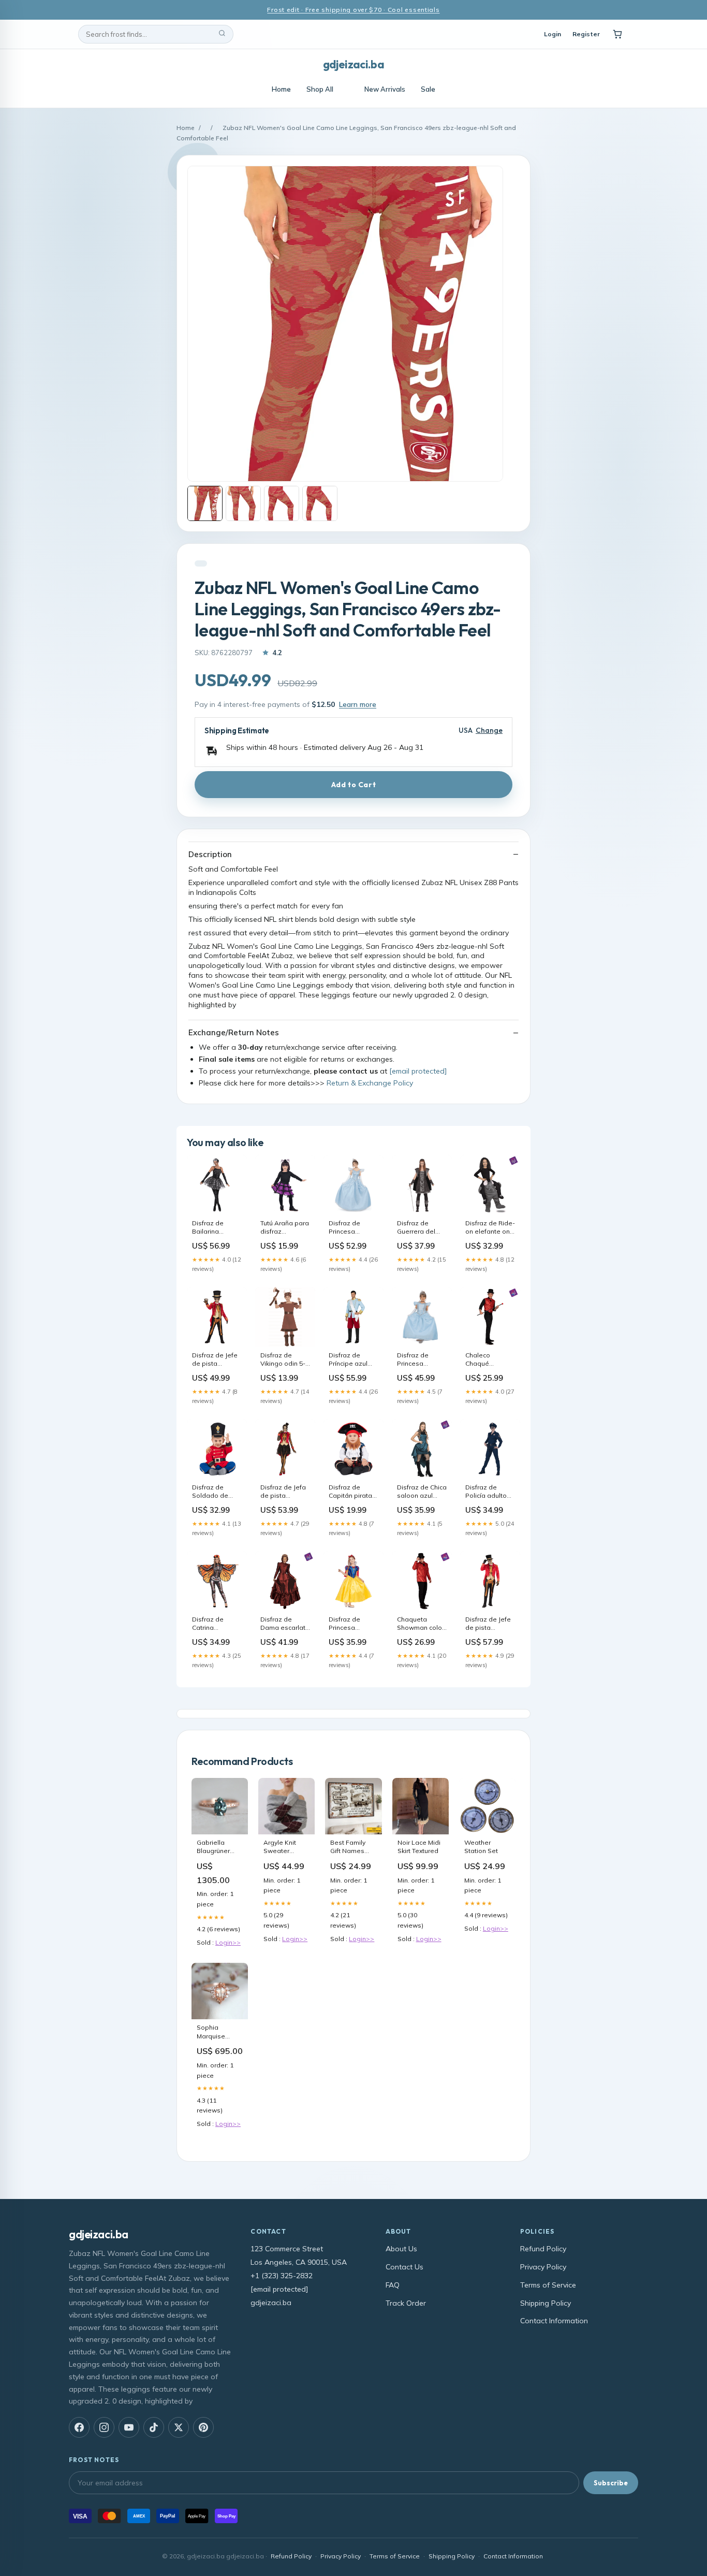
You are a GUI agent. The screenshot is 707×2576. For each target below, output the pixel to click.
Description (210, 854)
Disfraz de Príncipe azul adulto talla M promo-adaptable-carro (349, 1360)
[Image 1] (205, 503)
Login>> (228, 1942)
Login (553, 34)
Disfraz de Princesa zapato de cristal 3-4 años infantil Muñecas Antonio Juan (422, 1360)
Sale (428, 89)
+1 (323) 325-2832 (282, 2276)
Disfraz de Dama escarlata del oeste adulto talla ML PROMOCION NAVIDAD (285, 1624)
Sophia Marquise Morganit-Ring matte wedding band (219, 2032)
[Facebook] (79, 2427)
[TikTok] (154, 2427)
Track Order (406, 2303)
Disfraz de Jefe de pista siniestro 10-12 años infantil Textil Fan (215, 1360)
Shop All (320, 89)
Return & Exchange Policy (370, 1083)
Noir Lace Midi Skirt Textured (419, 1847)
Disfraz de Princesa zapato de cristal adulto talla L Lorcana (351, 1228)
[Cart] (617, 34)
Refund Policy (543, 2249)
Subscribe (611, 2483)
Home (281, 89)
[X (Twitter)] (179, 2427)
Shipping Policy (546, 2303)
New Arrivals (385, 89)
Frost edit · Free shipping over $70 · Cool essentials (353, 10)
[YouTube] (129, 2427)
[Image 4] (320, 503)
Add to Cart (353, 785)
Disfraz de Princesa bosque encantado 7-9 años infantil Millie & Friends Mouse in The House (352, 1624)
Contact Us (404, 2267)
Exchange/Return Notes (234, 1032)
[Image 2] (243, 503)
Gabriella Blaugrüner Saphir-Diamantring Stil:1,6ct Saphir (220, 1847)
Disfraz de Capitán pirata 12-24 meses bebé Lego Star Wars (353, 1492)
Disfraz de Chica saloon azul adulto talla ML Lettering (422, 1492)
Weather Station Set (481, 1847)
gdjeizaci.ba (353, 64)
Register (586, 34)
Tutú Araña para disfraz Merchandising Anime (285, 1228)
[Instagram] (104, 2427)
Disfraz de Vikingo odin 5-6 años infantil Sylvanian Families (285, 1360)
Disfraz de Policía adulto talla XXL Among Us (486, 1492)
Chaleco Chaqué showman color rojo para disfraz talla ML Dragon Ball (489, 1360)
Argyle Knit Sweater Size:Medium (283, 1847)
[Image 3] (282, 503)
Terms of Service (548, 2285)
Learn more (358, 704)
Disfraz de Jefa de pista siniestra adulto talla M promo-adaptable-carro (284, 1492)
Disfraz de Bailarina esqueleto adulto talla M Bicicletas (213, 1228)
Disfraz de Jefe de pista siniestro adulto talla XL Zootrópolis (489, 1624)
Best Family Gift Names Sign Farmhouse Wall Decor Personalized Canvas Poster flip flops (352, 1847)
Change (489, 730)
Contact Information (554, 2321)
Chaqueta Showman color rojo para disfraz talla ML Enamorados (421, 1624)
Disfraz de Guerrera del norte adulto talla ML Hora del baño (417, 1228)
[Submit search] (222, 34)
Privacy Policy (543, 2267)
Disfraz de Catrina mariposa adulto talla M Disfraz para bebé (213, 1624)
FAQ (393, 2285)
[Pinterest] (203, 2427)
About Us (401, 2249)
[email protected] (418, 1071)
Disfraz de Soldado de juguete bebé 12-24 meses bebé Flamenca (216, 1492)
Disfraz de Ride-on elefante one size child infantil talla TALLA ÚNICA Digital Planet (490, 1228)
